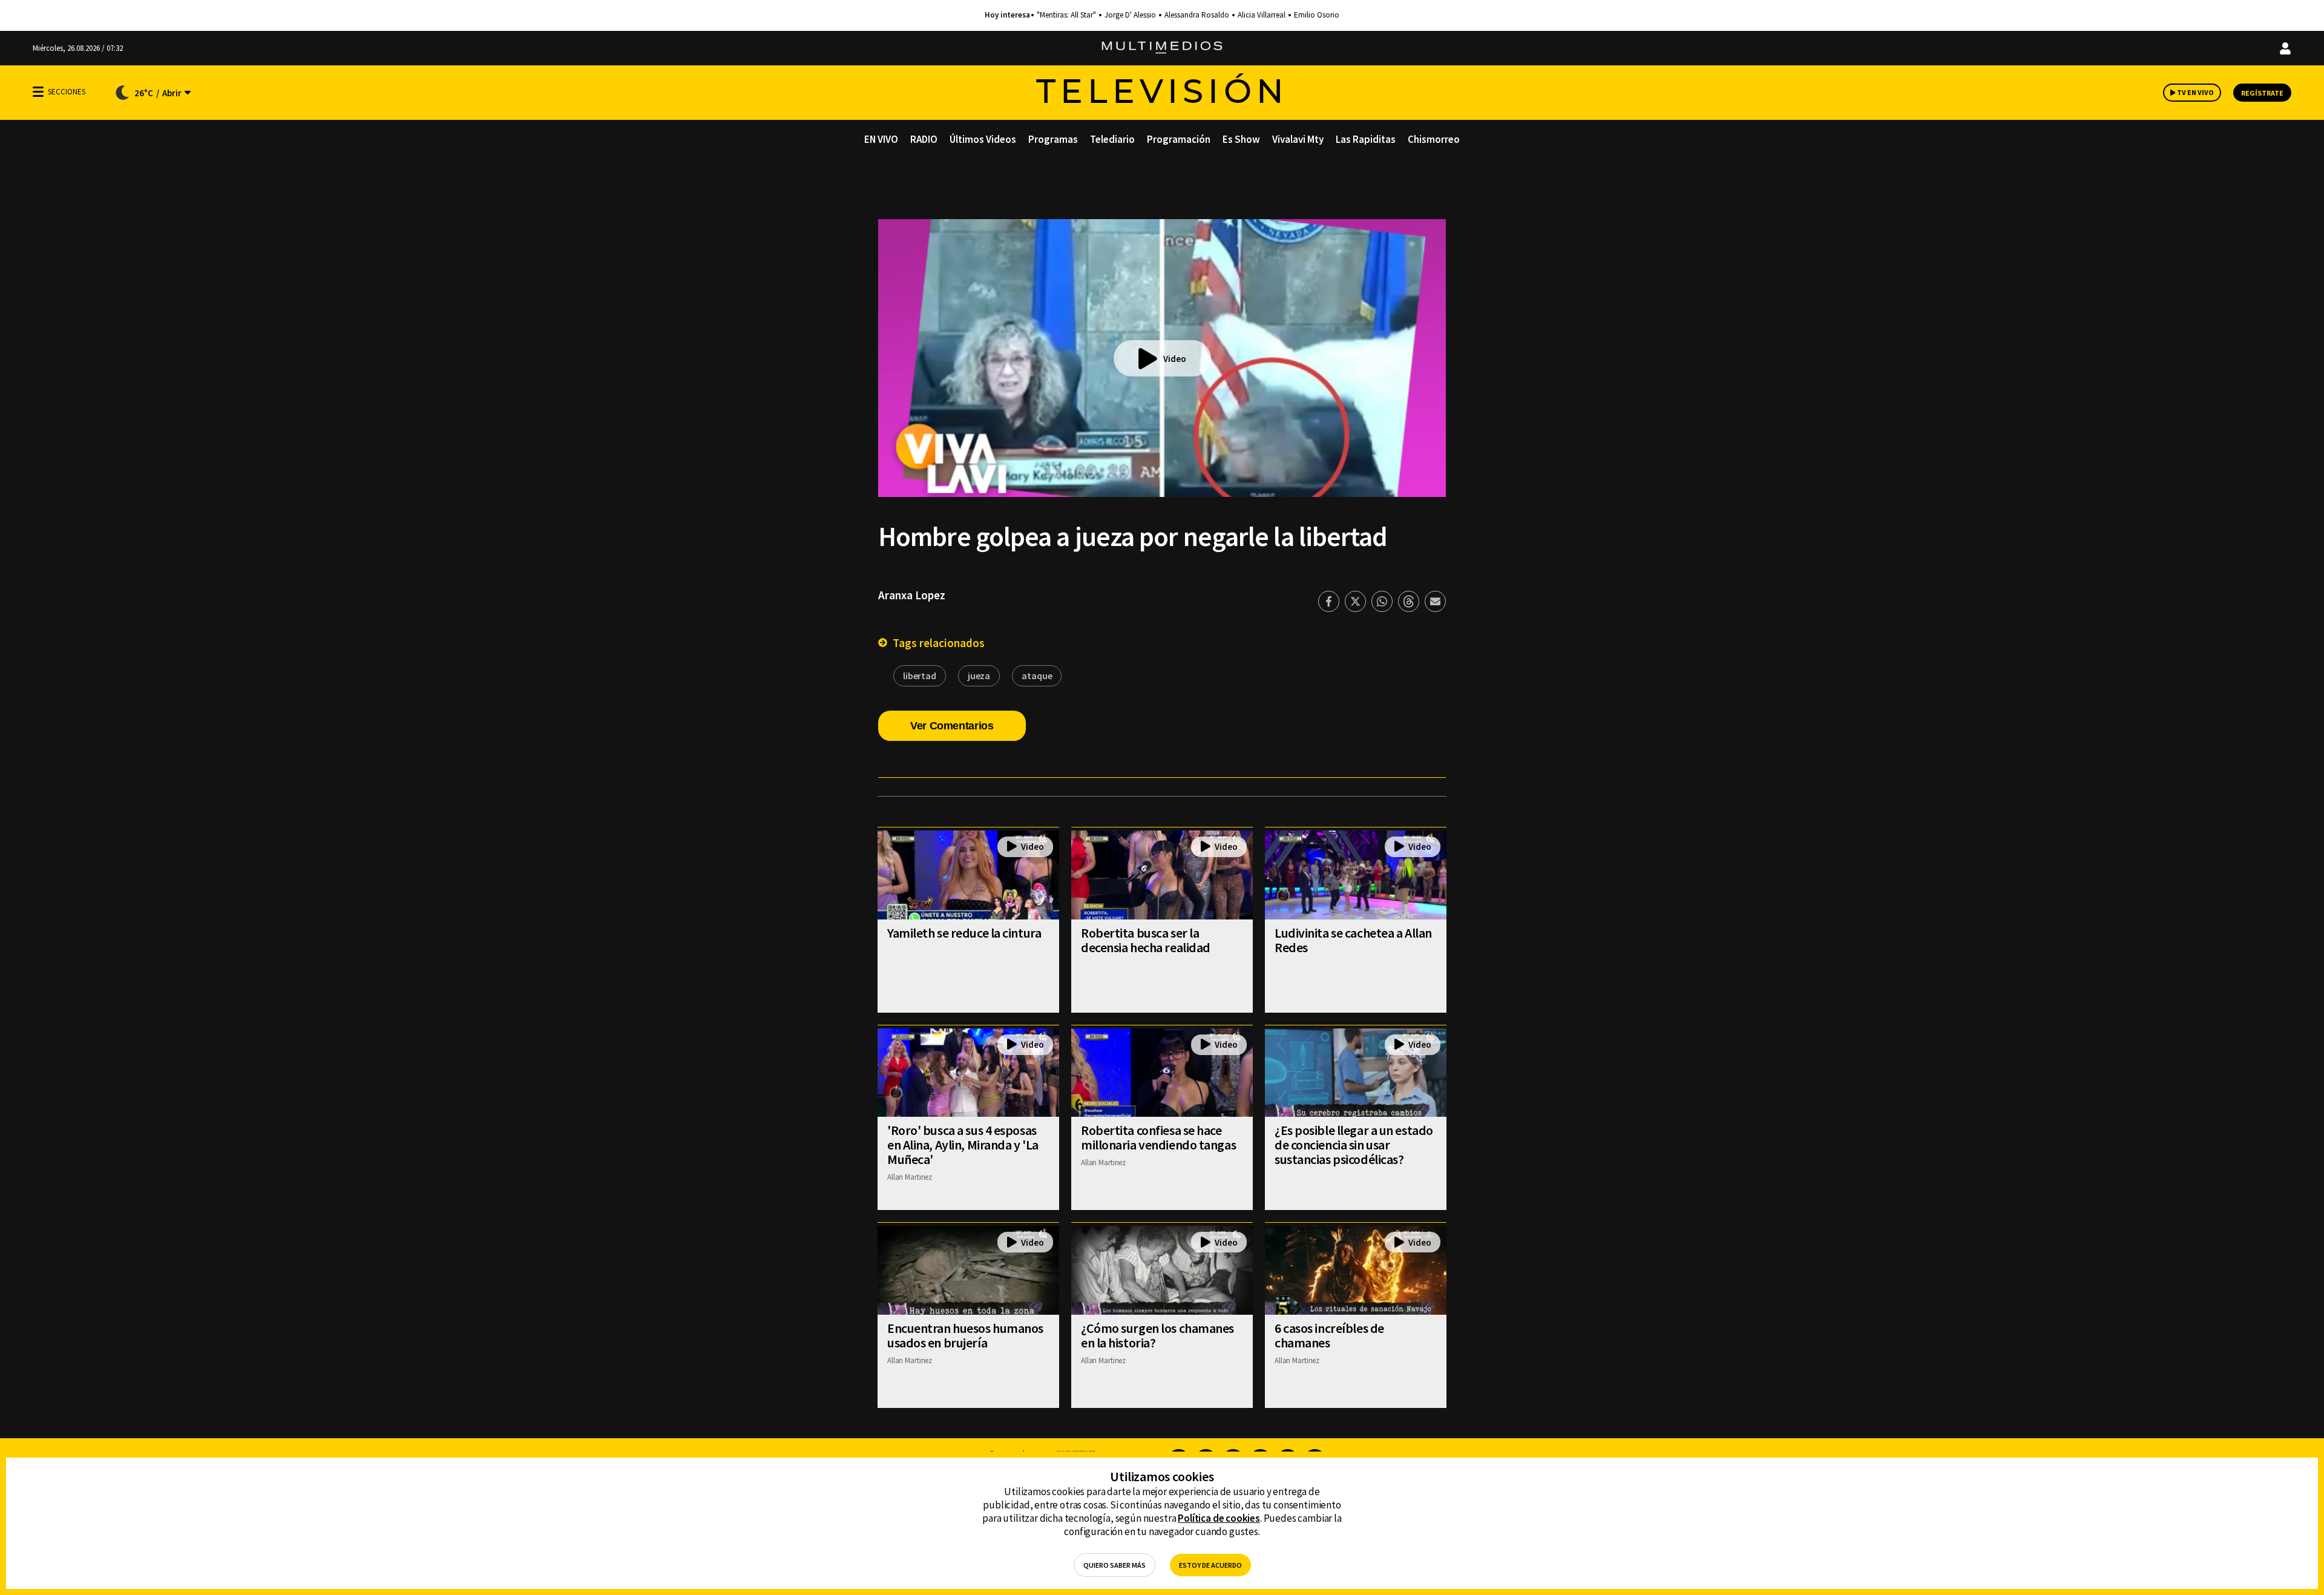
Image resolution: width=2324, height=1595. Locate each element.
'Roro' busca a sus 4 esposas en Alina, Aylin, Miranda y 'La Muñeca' (963, 1145)
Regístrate (2262, 93)
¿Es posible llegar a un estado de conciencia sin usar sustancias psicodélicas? (1354, 1145)
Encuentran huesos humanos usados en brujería (965, 1335)
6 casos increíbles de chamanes (1329, 1335)
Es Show (1241, 139)
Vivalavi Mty (1298, 139)
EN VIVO (881, 139)
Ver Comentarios (952, 726)
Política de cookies (1219, 1518)
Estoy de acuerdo (1210, 1565)
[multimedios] (1162, 48)
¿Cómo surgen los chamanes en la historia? (1157, 1335)
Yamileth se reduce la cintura (964, 933)
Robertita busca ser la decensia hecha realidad (1146, 940)
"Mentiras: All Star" (1066, 15)
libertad (920, 676)
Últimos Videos (983, 139)
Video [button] (1175, 359)
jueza (979, 676)
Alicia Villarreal (1262, 15)
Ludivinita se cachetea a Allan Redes (1353, 940)
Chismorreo (1434, 139)
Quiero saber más (1114, 1565)
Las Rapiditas (1366, 139)
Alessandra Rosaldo (1197, 15)
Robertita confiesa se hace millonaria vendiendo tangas (1158, 1137)
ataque (1037, 676)
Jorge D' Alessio (1130, 15)
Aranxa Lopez (912, 595)
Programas (1053, 139)
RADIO (924, 139)
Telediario (1112, 139)
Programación (1179, 139)
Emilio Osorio (1317, 15)
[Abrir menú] (38, 92)
